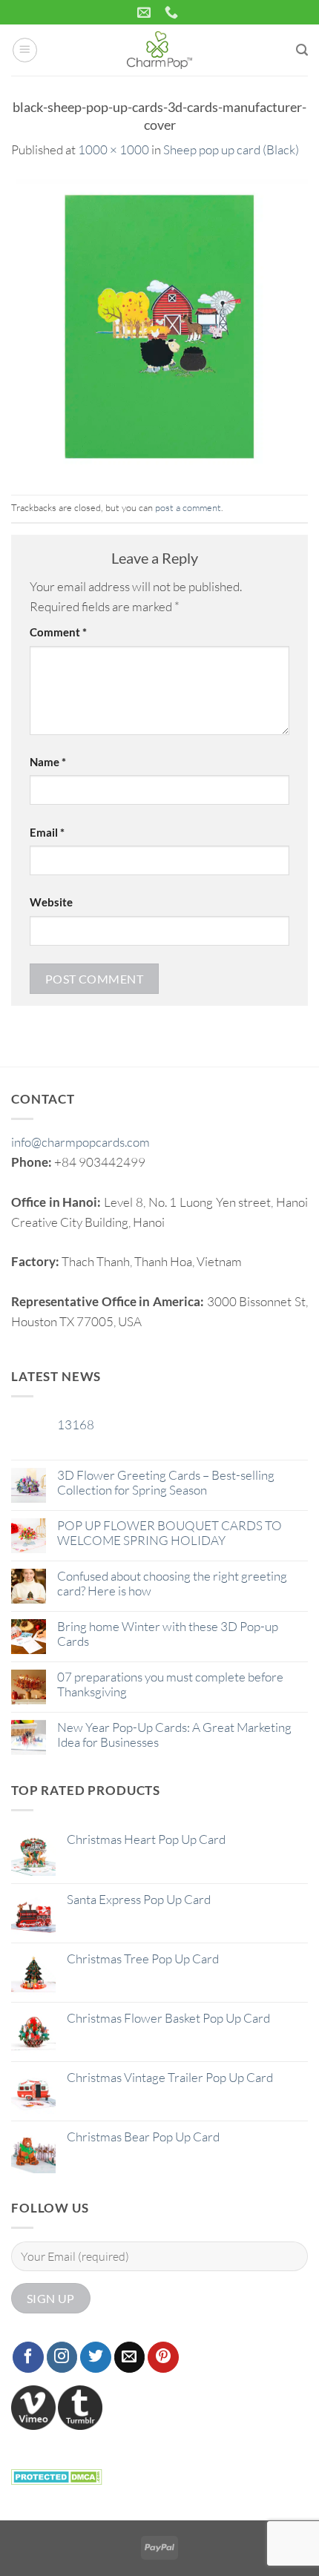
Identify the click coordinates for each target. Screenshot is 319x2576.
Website (51, 902)
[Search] (302, 50)
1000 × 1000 (114, 149)
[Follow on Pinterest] (163, 2357)
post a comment (188, 507)
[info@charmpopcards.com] (146, 13)
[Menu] (25, 50)
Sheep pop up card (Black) (231, 149)
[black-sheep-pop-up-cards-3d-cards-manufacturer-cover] (159, 326)
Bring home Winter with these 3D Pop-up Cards (168, 1634)
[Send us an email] (130, 2357)
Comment (58, 632)
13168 (76, 1425)
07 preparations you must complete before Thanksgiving (170, 1684)
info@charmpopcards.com (80, 1142)
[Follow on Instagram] (62, 2357)
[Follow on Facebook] (28, 2357)
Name (48, 762)
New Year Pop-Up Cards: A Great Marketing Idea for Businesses (174, 1735)
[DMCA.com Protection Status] (57, 2475)
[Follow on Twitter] (96, 2357)
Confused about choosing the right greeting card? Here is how (172, 1584)
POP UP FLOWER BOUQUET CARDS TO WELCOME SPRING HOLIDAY (170, 1533)
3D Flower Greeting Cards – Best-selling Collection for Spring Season (166, 1483)
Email (47, 832)
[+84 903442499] (173, 13)
